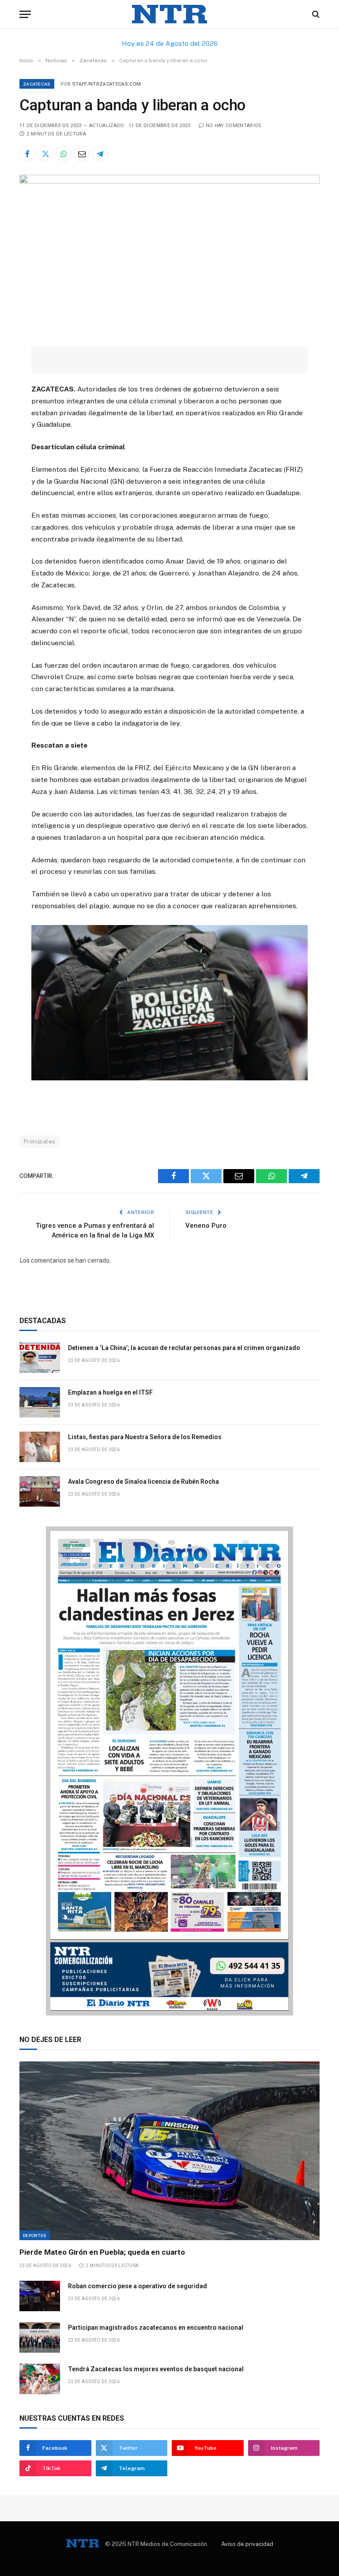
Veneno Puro (206, 1226)
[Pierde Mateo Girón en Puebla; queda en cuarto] (169, 2151)
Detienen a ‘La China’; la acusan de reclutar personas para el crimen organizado (184, 1348)
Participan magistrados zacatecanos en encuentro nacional (156, 2328)
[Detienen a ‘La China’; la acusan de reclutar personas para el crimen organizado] (40, 1358)
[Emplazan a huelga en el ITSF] (40, 1402)
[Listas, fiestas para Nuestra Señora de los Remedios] (40, 1447)
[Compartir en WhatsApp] (64, 154)
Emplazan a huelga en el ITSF (110, 1392)
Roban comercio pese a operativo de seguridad (137, 2286)
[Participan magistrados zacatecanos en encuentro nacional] (40, 2337)
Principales (40, 1141)
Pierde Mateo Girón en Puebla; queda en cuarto (102, 2252)
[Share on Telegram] (100, 154)
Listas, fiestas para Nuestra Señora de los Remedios (145, 1437)
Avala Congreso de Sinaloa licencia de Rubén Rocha (143, 1482)
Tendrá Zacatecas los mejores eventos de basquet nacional (156, 2369)
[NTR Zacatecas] (169, 14)
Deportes (35, 2235)
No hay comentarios (234, 126)
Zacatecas (37, 84)
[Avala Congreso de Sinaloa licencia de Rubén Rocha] (40, 1491)
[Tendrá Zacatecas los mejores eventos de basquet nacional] (40, 2379)
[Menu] (25, 14)
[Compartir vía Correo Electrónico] (82, 154)
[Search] (315, 14)
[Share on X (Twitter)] (45, 154)
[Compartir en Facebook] (27, 154)
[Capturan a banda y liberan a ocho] (169, 181)
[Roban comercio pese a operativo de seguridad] (40, 2296)
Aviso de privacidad (247, 2544)
